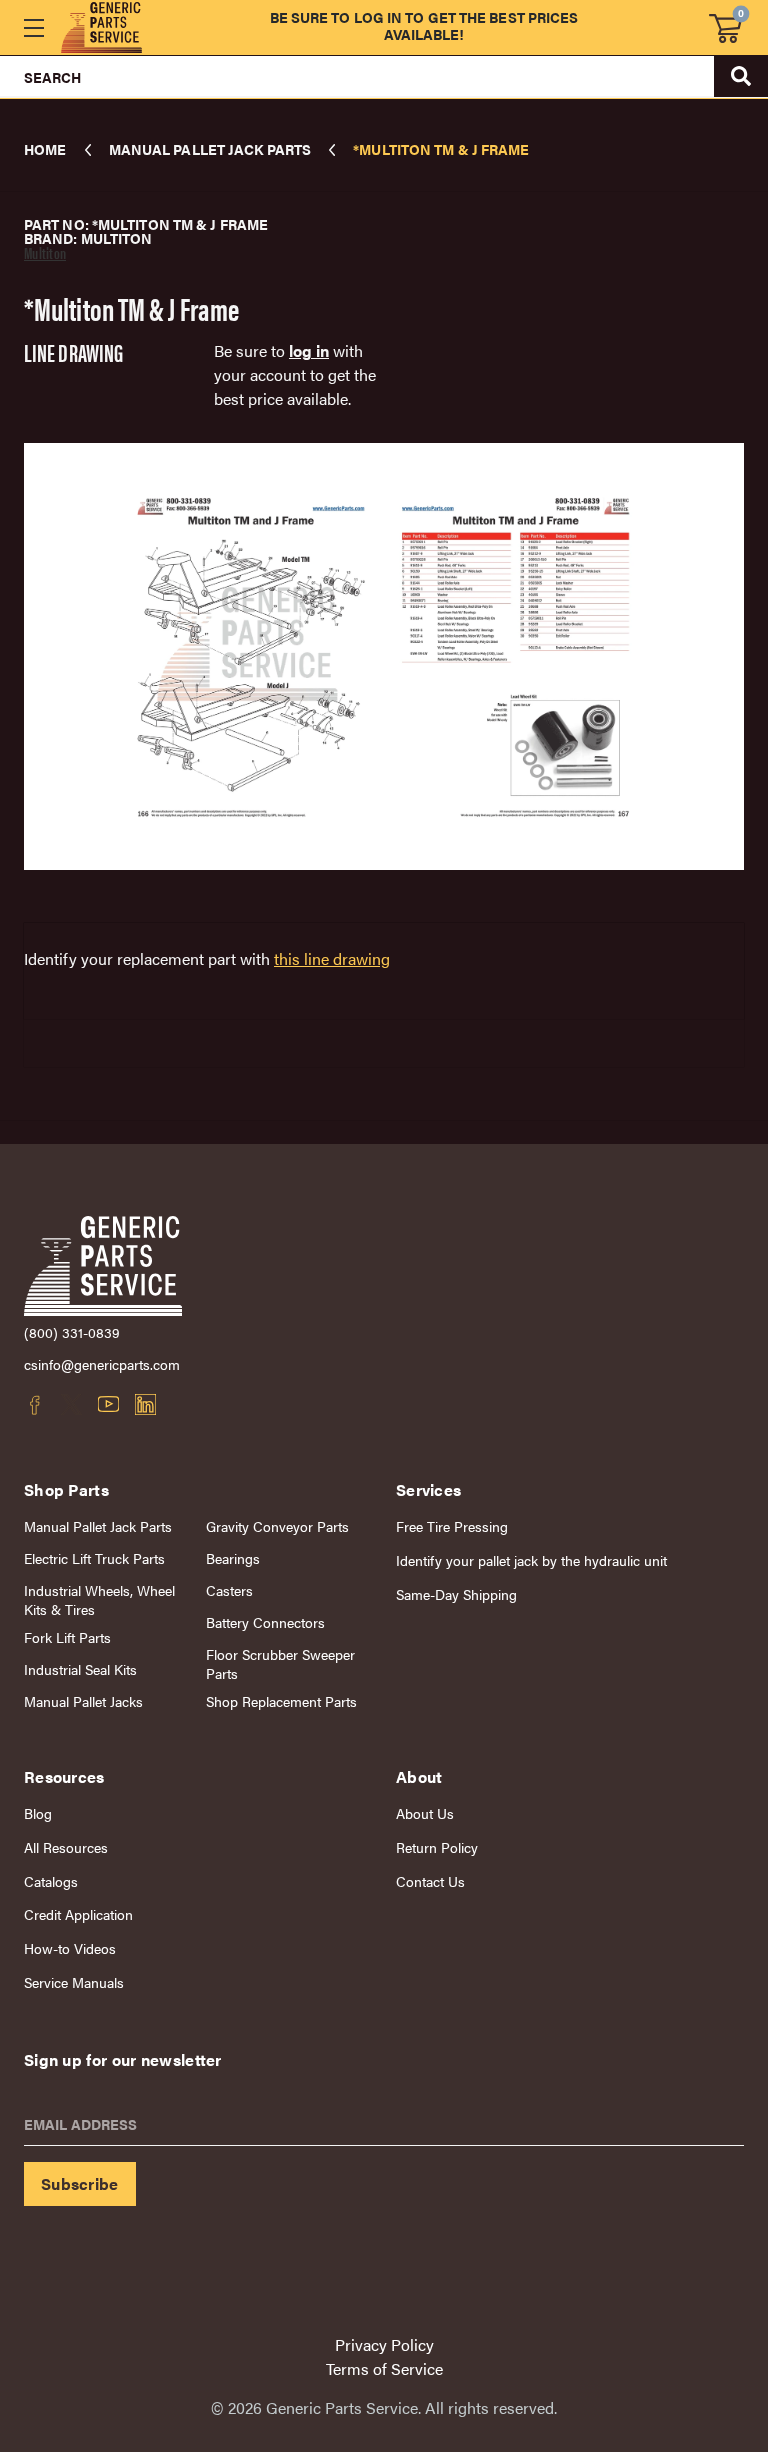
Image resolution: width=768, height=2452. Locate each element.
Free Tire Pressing (452, 1526)
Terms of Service (384, 2368)
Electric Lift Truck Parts (94, 1558)
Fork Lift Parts (67, 1637)
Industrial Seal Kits (80, 1669)
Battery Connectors (265, 1622)
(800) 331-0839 (72, 1332)
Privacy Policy (384, 2344)
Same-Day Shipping (456, 1594)
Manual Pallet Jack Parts (98, 1526)
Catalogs (51, 1881)
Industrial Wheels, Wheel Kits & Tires (99, 1600)
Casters (229, 1590)
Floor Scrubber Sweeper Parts (280, 1664)
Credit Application (78, 1914)
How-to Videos (70, 1948)
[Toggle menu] (33, 27)
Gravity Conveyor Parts (277, 1526)
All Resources (66, 1847)
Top (707, 2182)
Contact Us (430, 1881)
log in (309, 350)
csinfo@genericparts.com (102, 1364)
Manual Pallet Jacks (83, 1701)
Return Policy (437, 1847)
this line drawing (332, 958)
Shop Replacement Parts (281, 1701)
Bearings (233, 1558)
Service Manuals (74, 1982)
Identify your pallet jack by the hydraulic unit (531, 1560)
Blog (38, 1813)
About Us (425, 1813)
